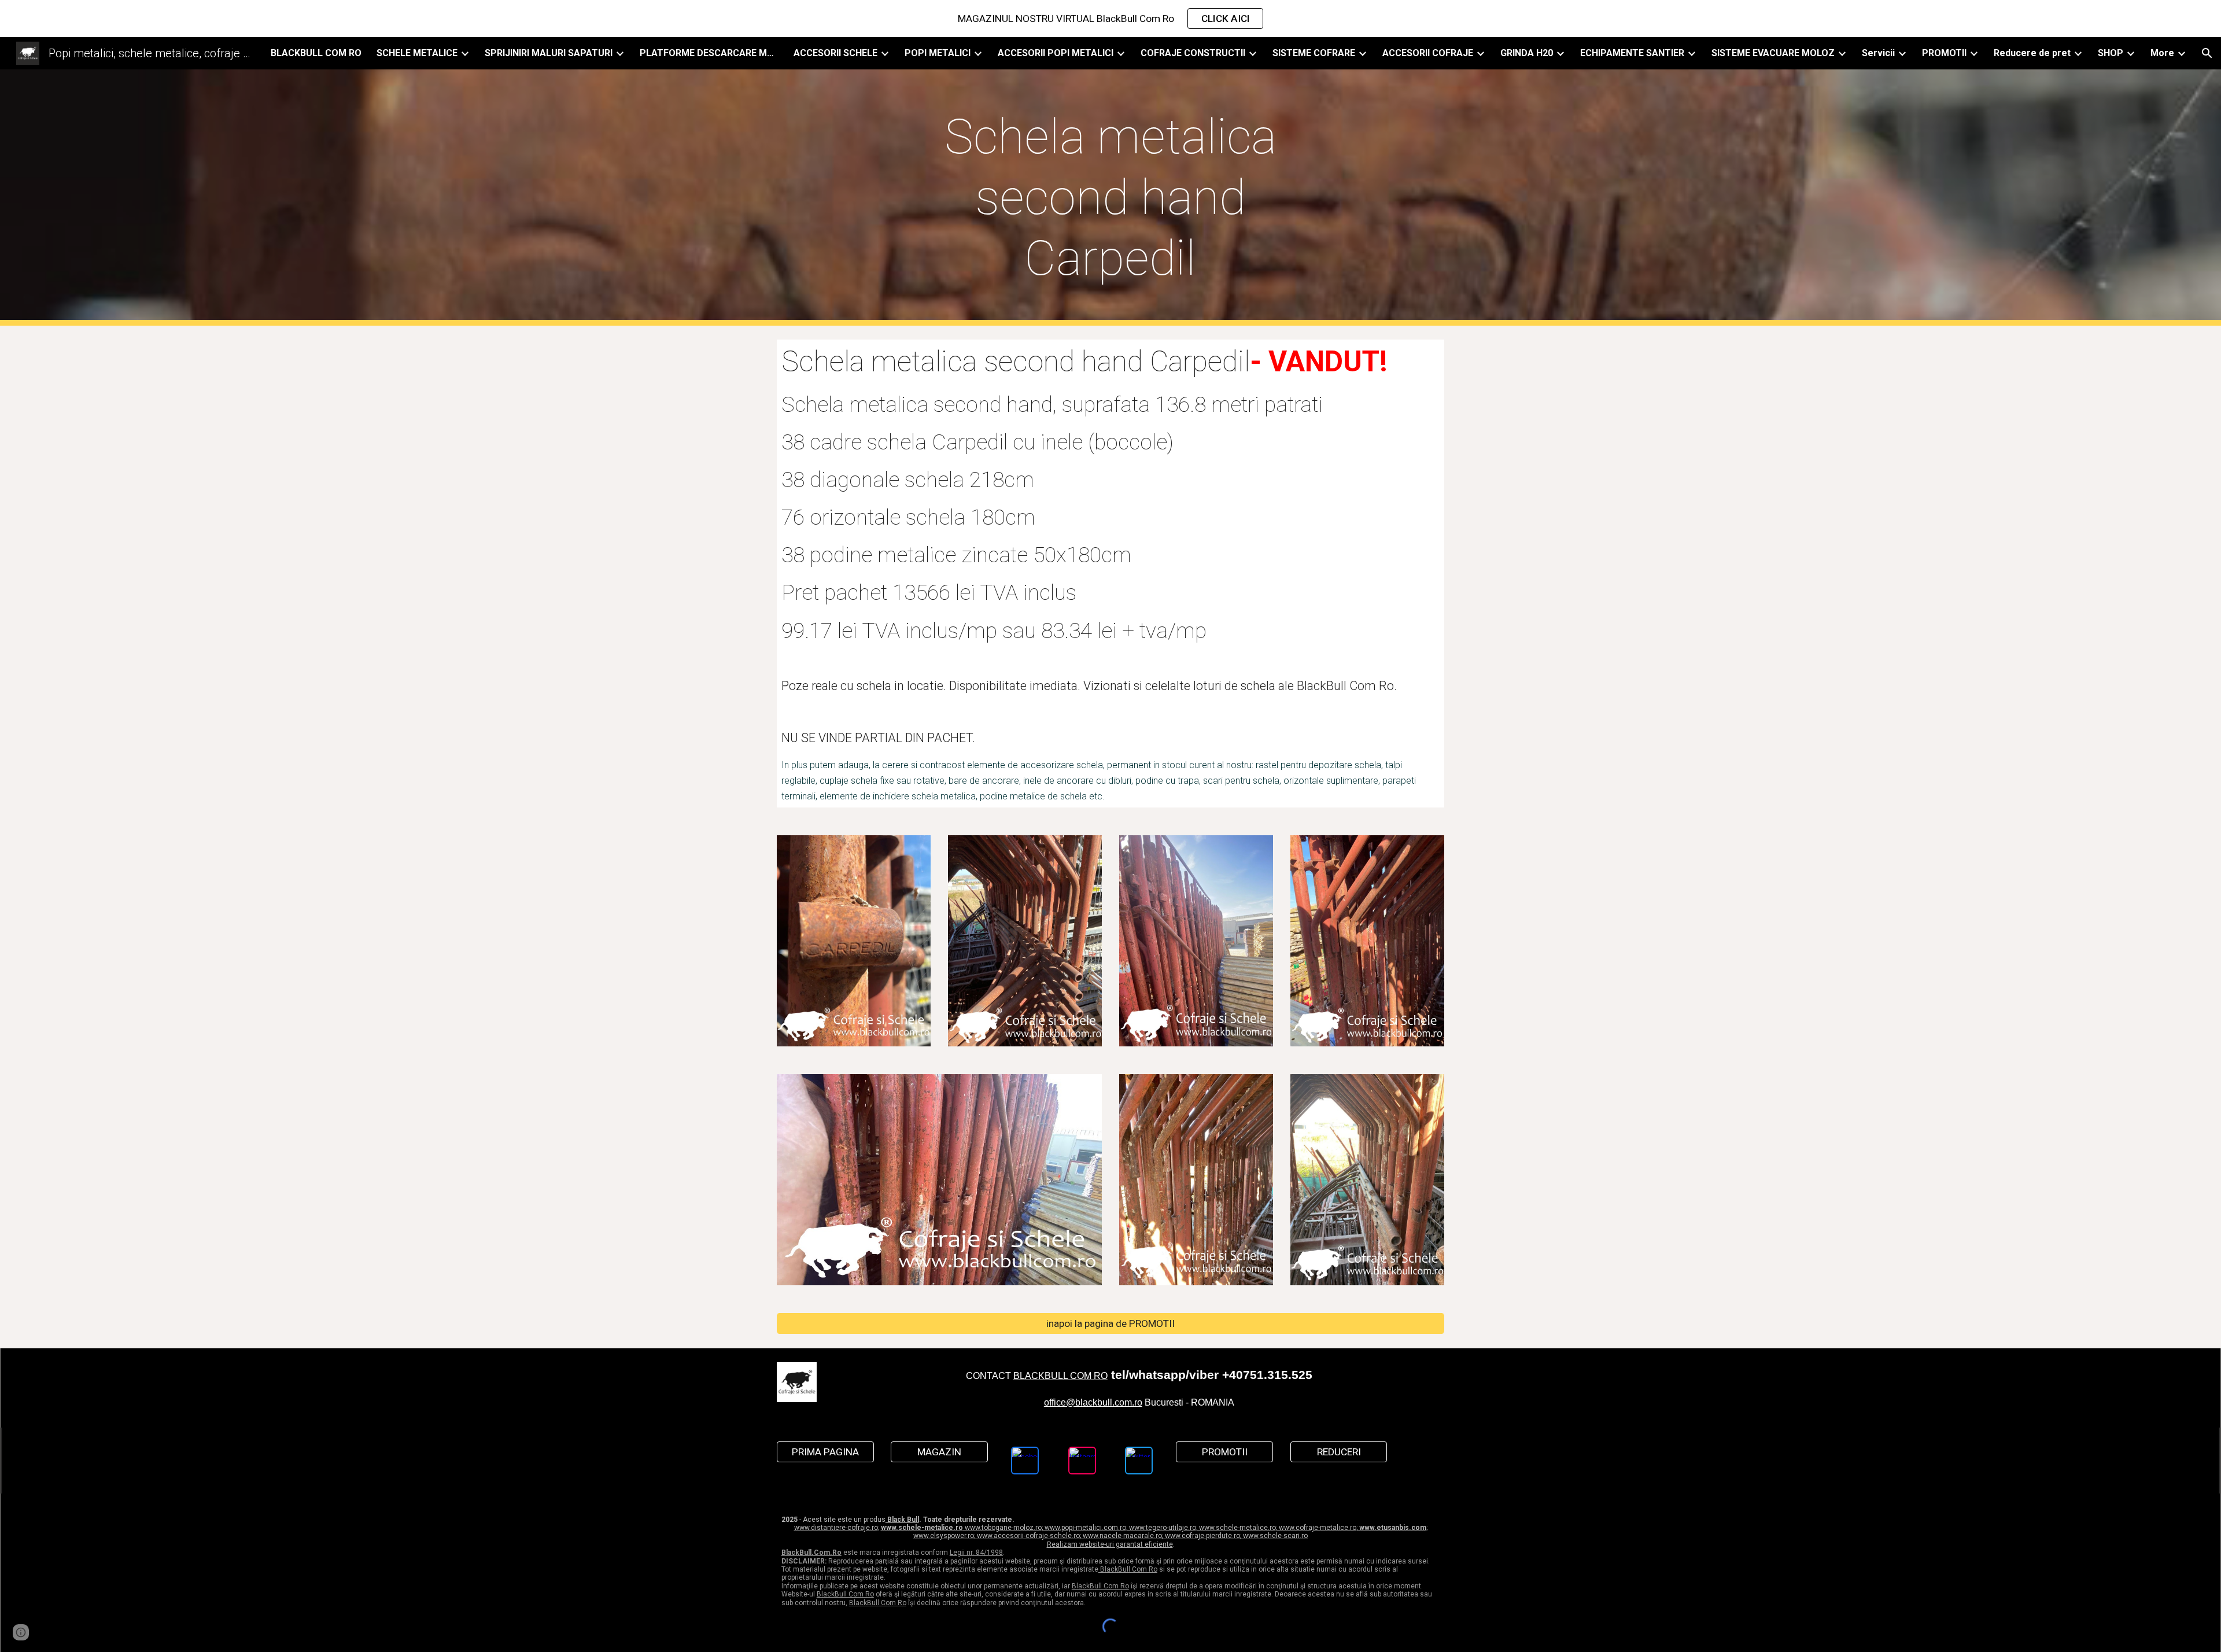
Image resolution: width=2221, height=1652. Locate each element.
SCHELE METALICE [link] (417, 53)
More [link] (2162, 53)
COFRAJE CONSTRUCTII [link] (1193, 53)
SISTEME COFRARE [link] (1314, 53)
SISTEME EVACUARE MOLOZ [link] (1773, 53)
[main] (1110, 198)
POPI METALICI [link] (938, 53)
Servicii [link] (1878, 53)
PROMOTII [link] (1944, 53)
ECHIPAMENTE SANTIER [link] (1632, 53)
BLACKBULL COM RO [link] (316, 53)
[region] (1110, 19)
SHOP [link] (2111, 53)
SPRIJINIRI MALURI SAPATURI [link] (549, 53)
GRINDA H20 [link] (1527, 53)
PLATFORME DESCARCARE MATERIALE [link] (709, 53)
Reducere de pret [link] (2032, 53)
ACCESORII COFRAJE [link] (1428, 53)
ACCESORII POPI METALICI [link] (1056, 53)
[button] (2207, 53)
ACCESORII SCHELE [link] (835, 53)
